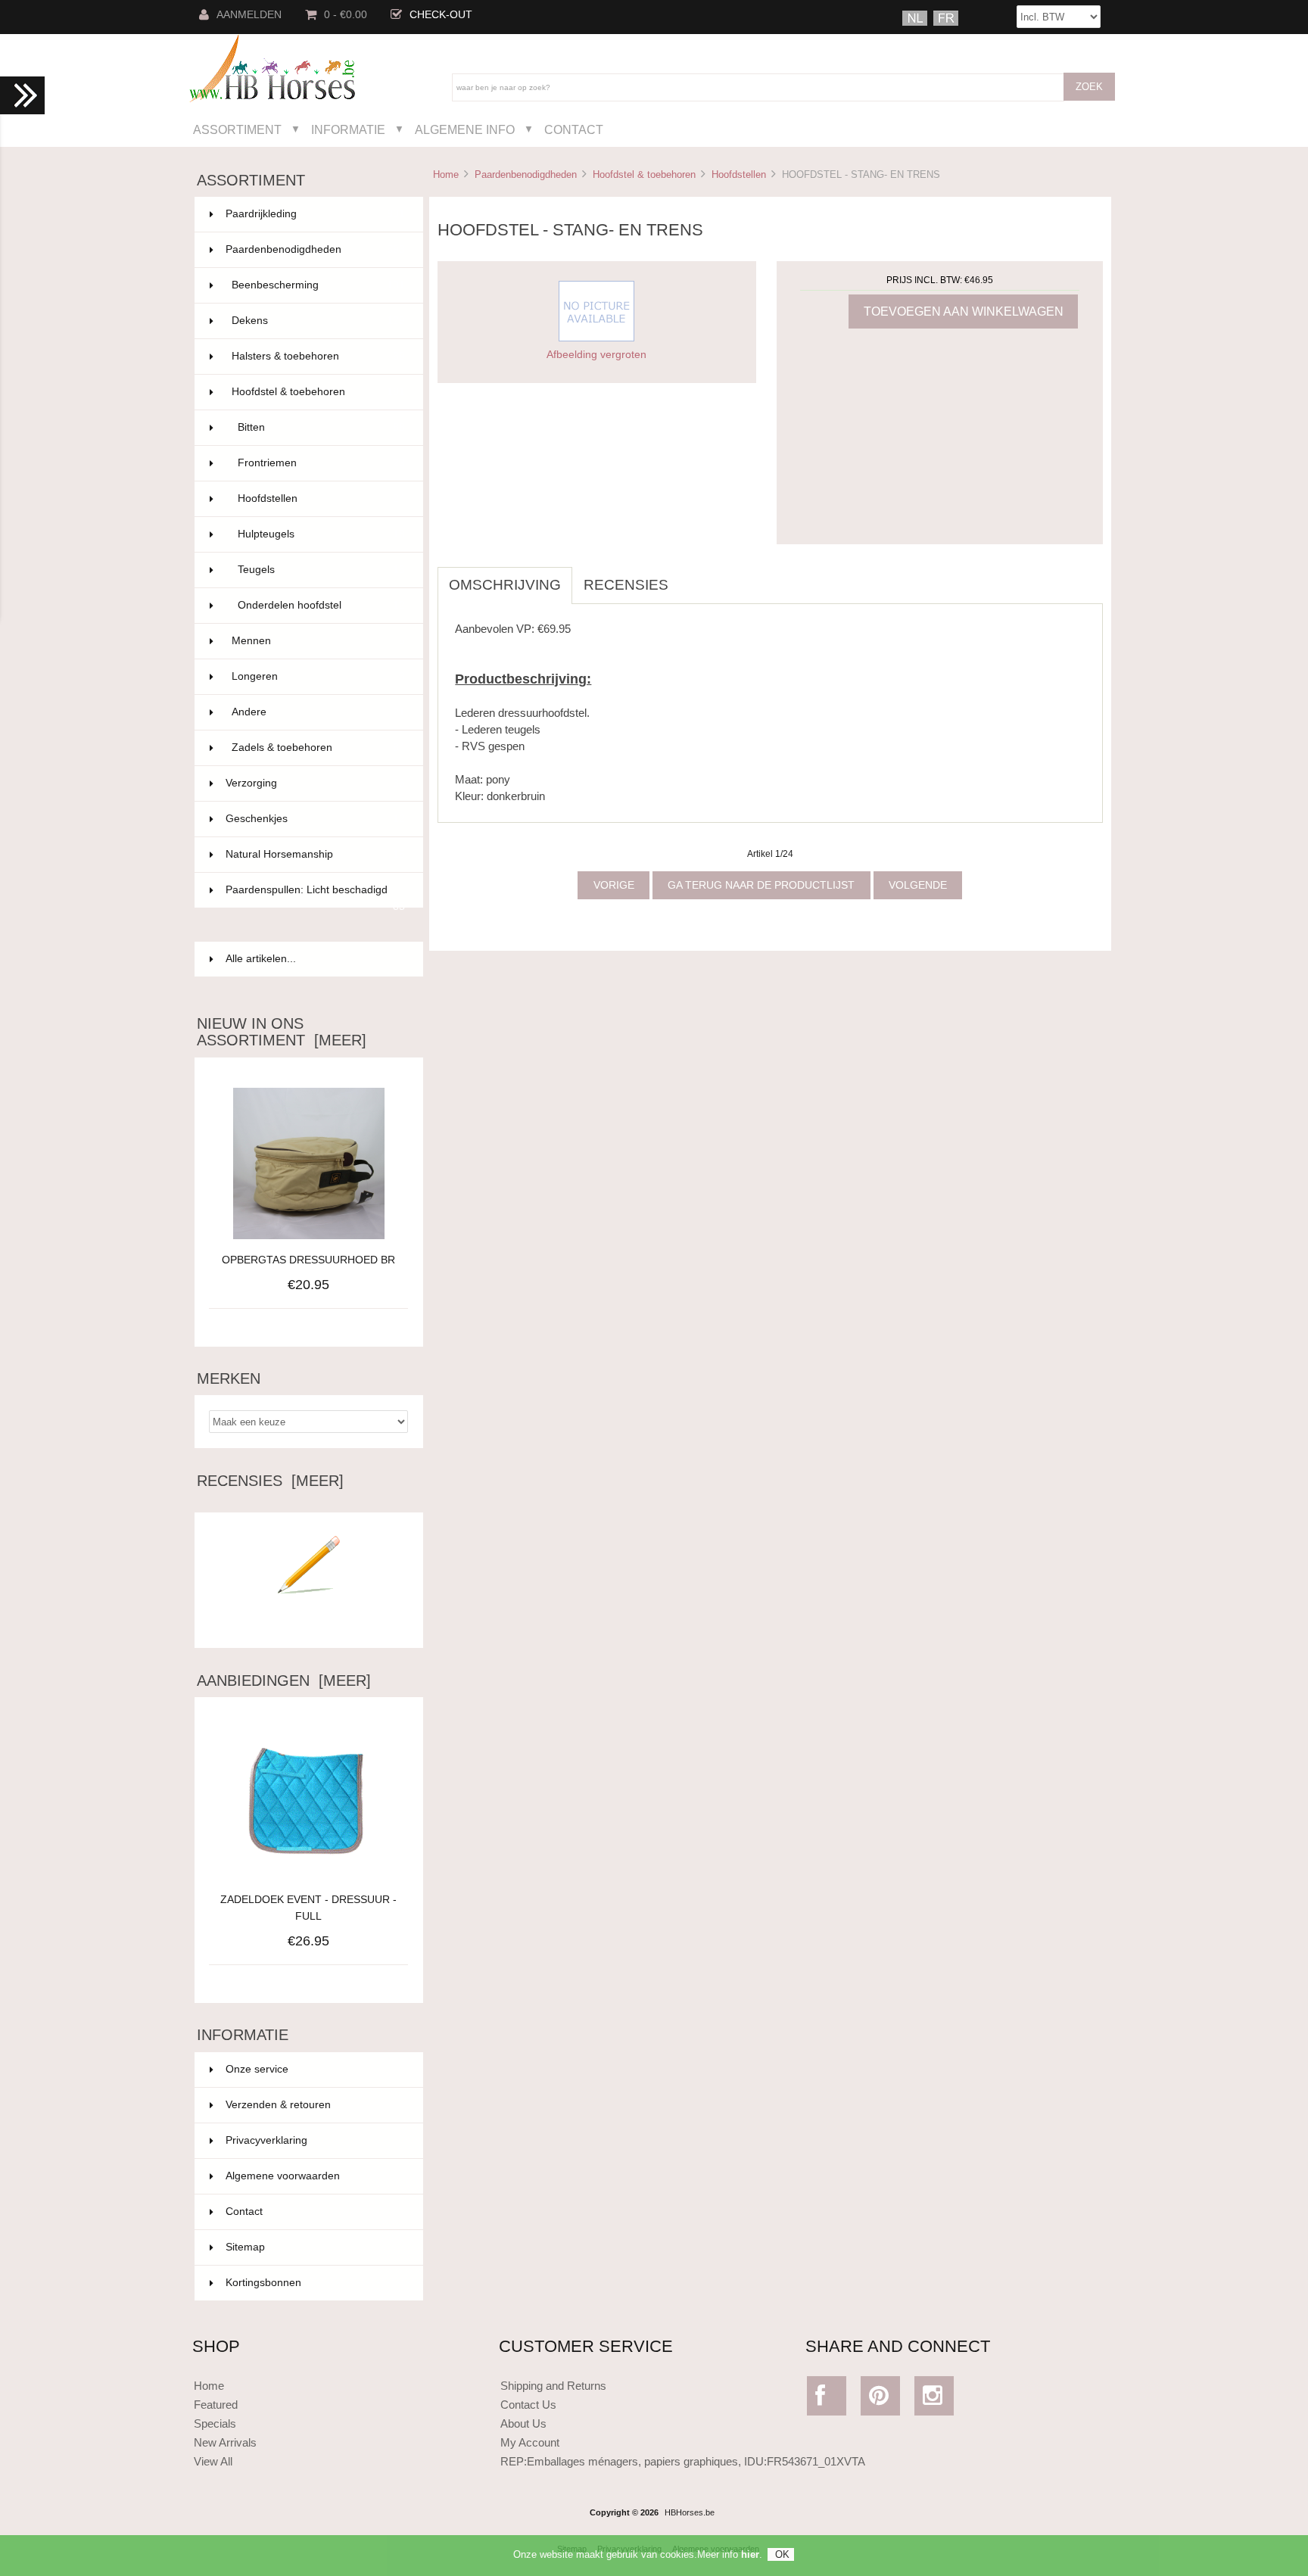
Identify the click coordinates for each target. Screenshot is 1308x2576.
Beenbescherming (318, 285)
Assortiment (237, 129)
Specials (215, 2423)
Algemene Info (465, 129)
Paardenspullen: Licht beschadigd (315, 896)
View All (213, 2461)
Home (446, 174)
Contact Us (528, 2405)
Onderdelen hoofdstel (321, 605)
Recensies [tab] (626, 585)
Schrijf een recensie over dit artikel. (309, 1624)
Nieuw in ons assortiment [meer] (282, 1032)
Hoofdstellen (739, 174)
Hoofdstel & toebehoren (644, 174)
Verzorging (315, 783)
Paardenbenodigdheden (526, 174)
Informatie (348, 129)
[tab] (691, 577)
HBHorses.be (690, 2512)
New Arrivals (225, 2442)
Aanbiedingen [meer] (284, 1680)
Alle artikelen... (261, 959)
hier (750, 2554)
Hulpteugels (321, 534)
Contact (574, 129)
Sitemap (245, 2247)
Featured (216, 2405)
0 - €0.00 (346, 15)
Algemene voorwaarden (283, 2176)
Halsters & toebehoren (318, 356)
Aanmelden (249, 15)
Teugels (321, 570)
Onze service (257, 2069)
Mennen (318, 641)
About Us (523, 2423)
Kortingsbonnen (263, 2283)
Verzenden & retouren (278, 2105)
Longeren (318, 676)
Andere (318, 712)
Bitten (321, 427)
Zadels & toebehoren (318, 748)
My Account (530, 2442)
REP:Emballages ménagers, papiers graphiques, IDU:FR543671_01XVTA (683, 2461)
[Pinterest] (881, 2399)
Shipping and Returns (553, 2386)
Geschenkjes (315, 819)
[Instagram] (934, 2399)
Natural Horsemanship (315, 854)
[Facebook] (827, 2399)
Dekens (318, 321)
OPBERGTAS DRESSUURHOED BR (308, 1260)
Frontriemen (321, 463)
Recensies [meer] (270, 1481)
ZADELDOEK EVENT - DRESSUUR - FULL (308, 1908)
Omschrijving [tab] (505, 585)
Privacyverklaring (266, 2140)
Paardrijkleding (315, 214)
